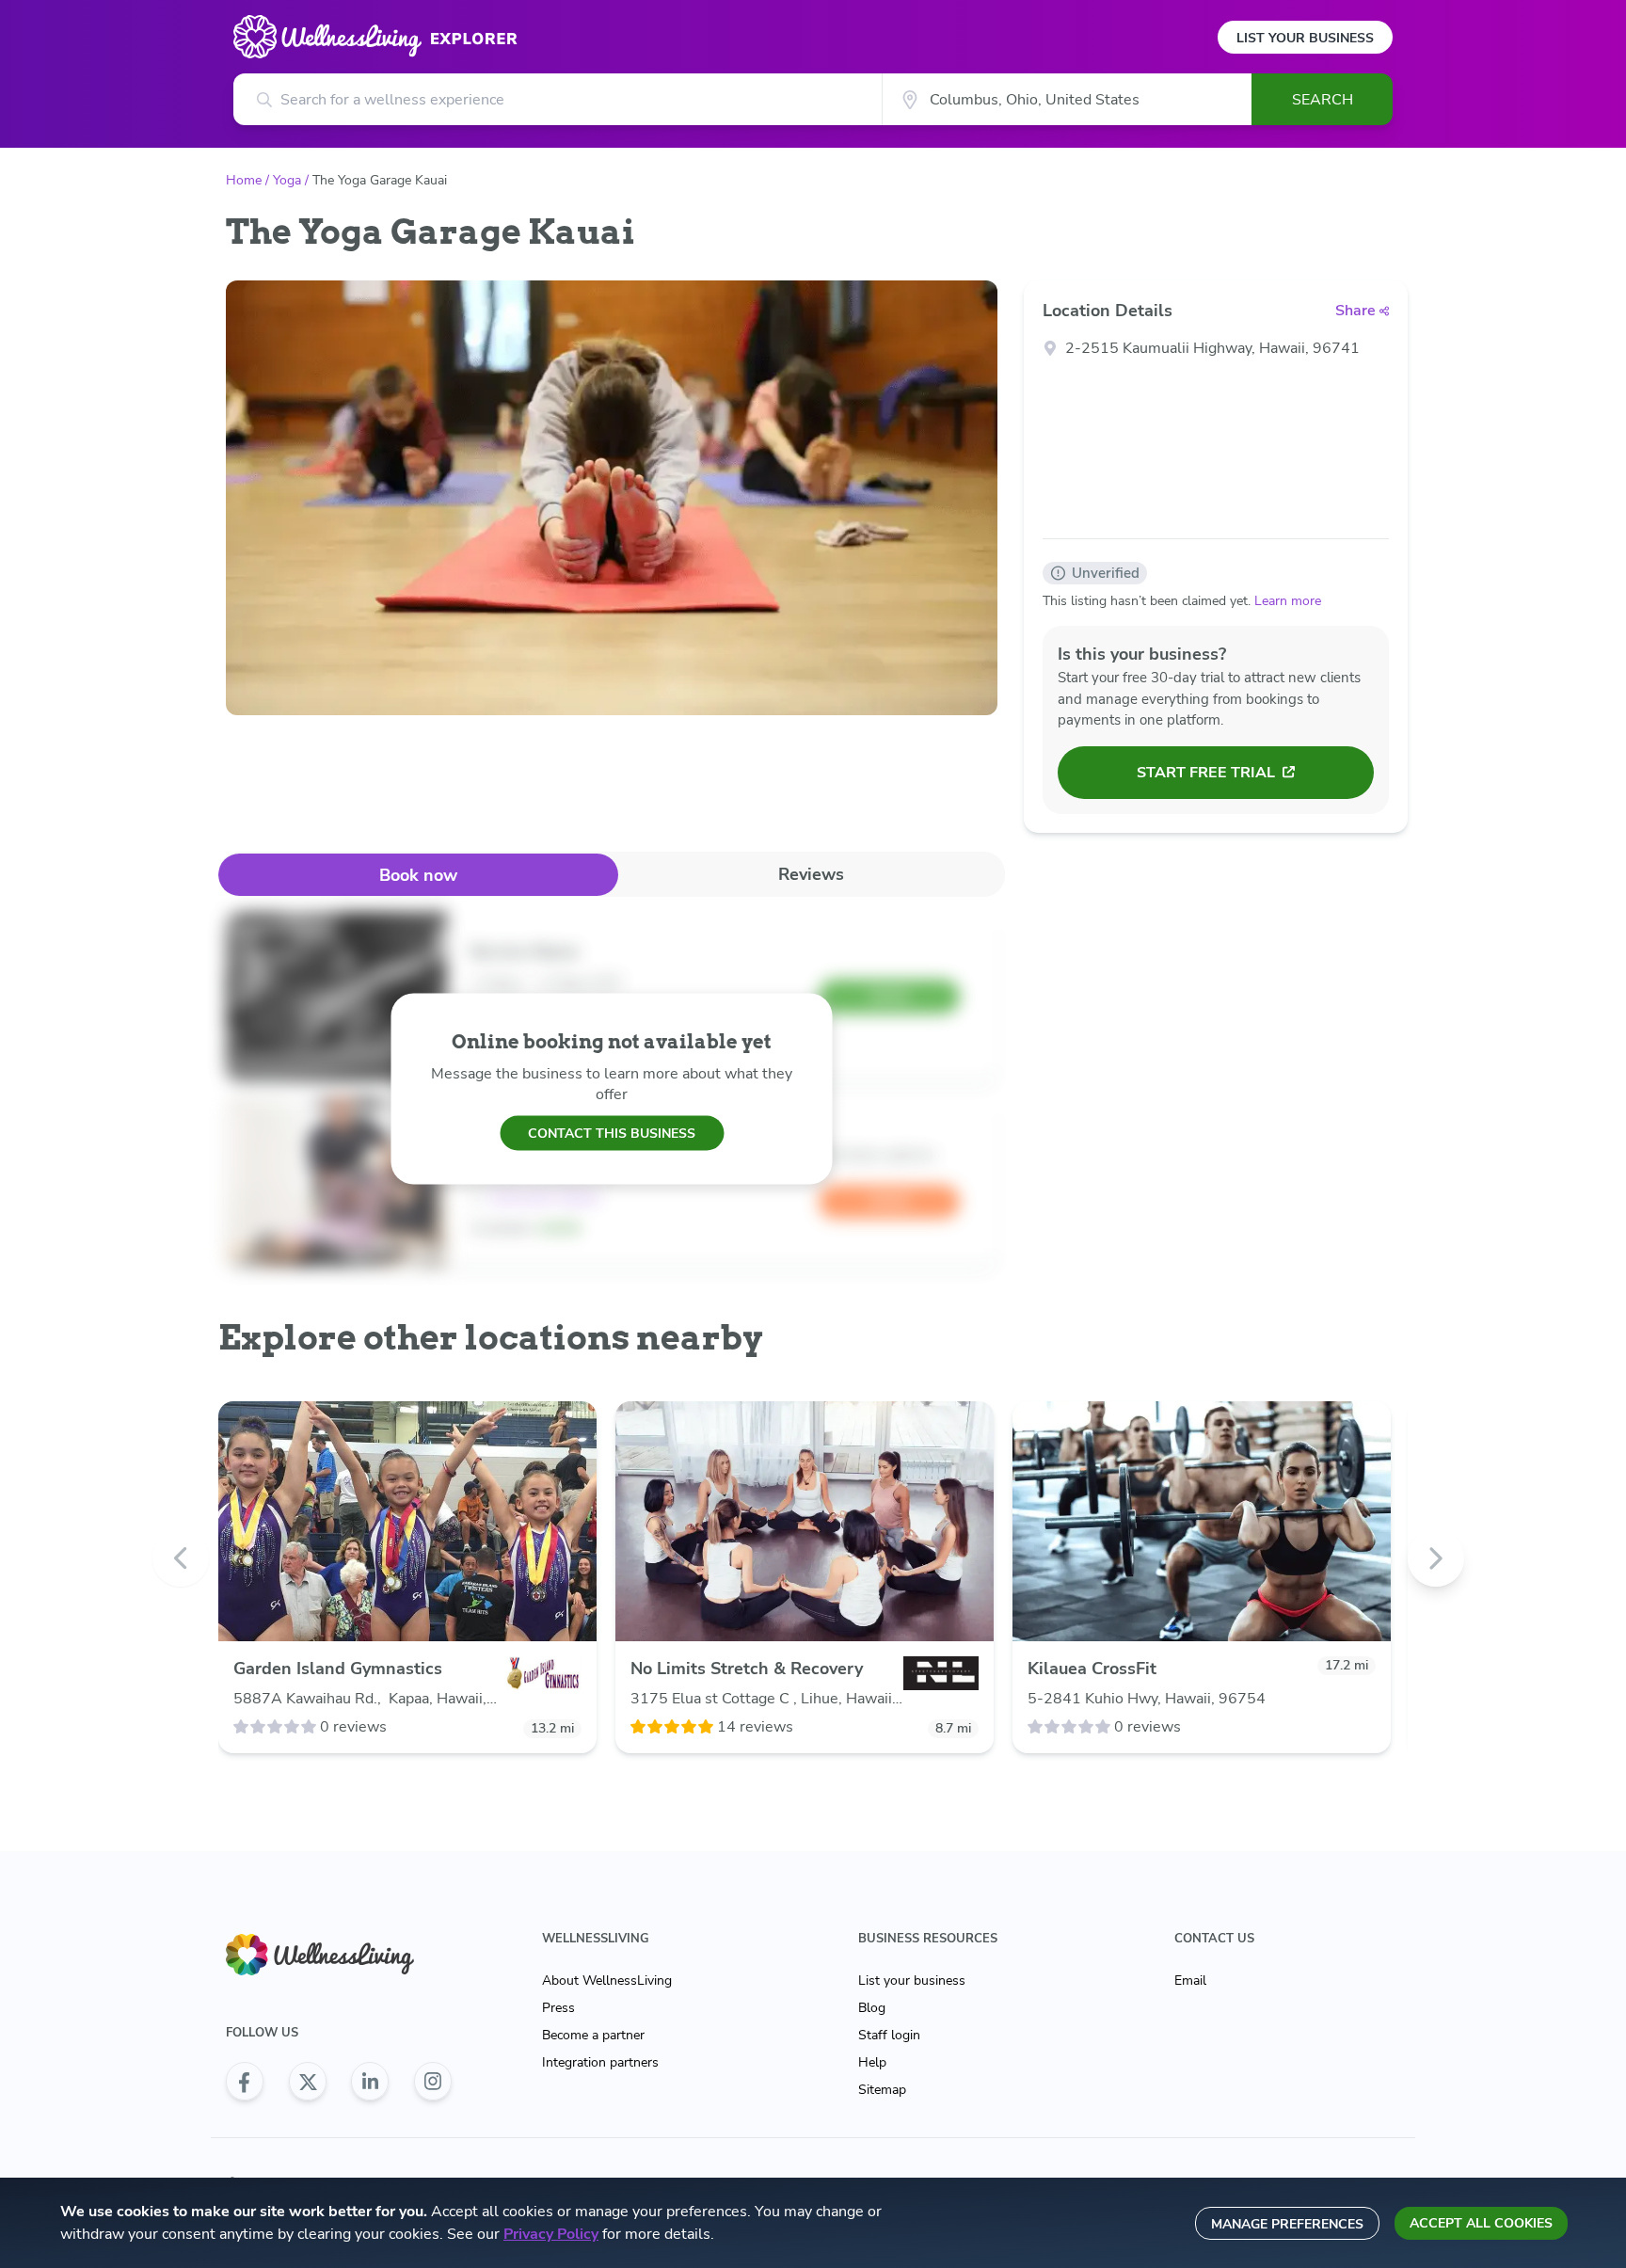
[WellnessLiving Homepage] (339, 1955)
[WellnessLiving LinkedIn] (370, 2082)
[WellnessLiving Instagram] (433, 2082)
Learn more (1288, 601)
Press (558, 2008)
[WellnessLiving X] (308, 2082)
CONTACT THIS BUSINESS (612, 1133)
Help (872, 2062)
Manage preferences (1287, 2224)
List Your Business (1305, 38)
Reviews (811, 874)
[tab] (418, 875)
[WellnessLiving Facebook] (245, 2082)
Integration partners (600, 2062)
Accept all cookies (1481, 2223)
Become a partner (593, 2035)
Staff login (889, 2035)
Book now (418, 875)
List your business (912, 1981)
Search (1323, 100)
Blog (872, 2008)
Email (1190, 1981)
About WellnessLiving (607, 1981)
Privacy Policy (551, 2234)
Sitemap (882, 2090)
